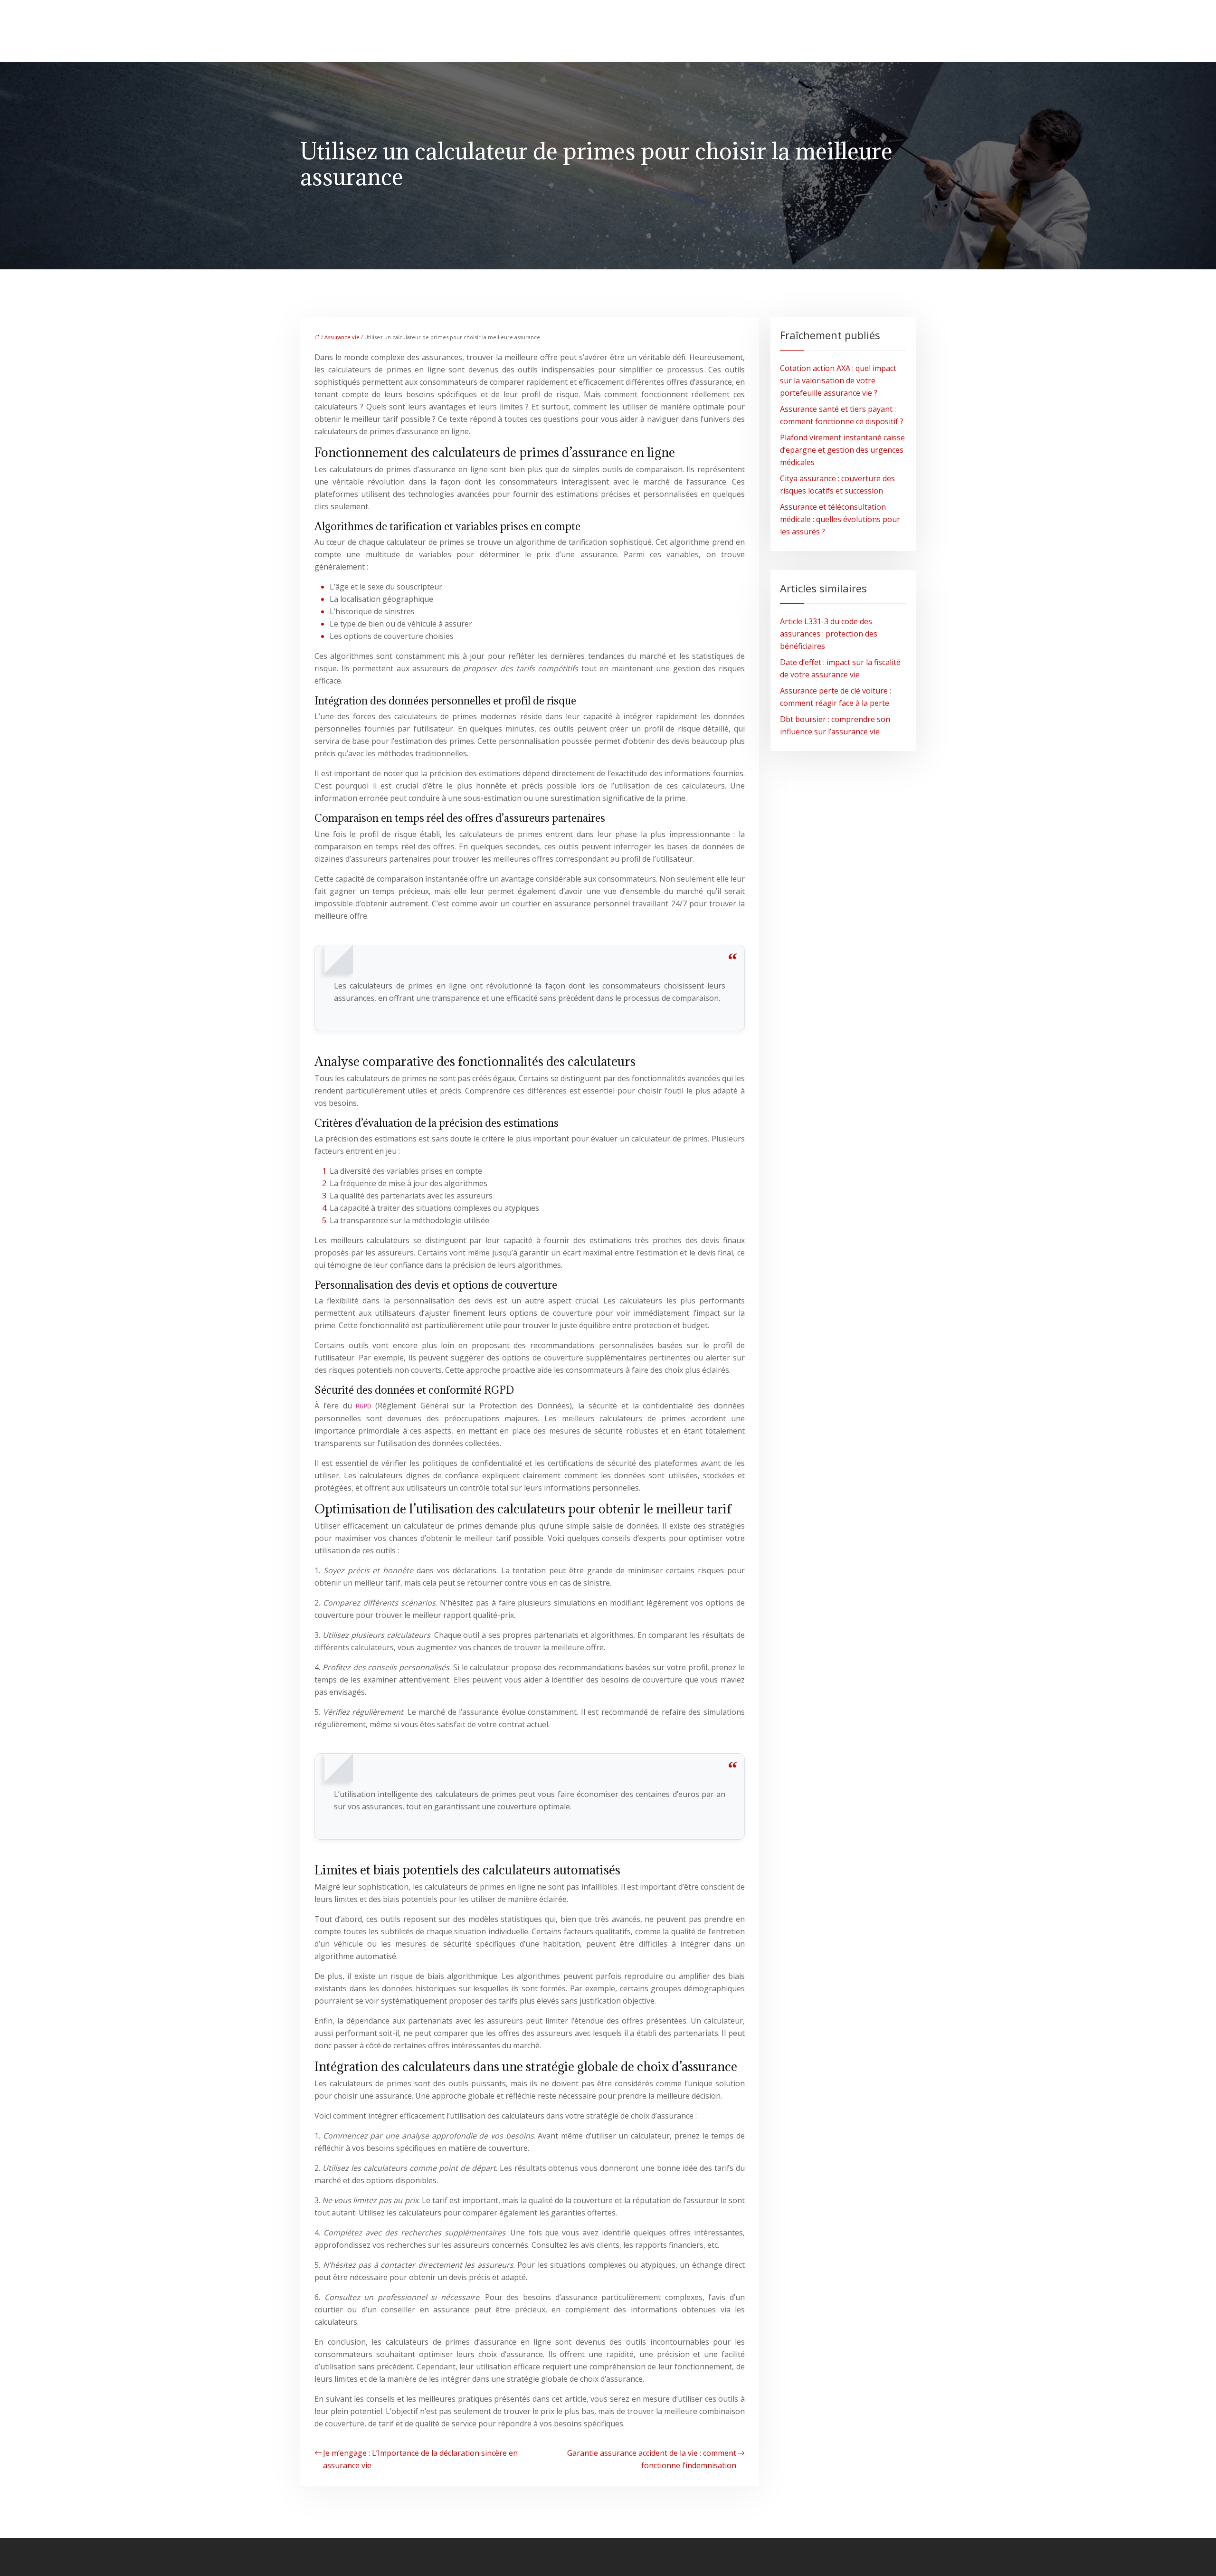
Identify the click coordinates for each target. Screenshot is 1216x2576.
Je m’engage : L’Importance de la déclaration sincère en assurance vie (420, 2459)
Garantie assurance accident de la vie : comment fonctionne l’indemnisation (652, 2459)
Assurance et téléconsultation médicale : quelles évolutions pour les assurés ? (840, 519)
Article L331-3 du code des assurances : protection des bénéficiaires (829, 634)
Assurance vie (342, 337)
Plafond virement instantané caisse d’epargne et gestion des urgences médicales (842, 450)
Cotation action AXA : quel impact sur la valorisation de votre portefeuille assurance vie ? (838, 380)
